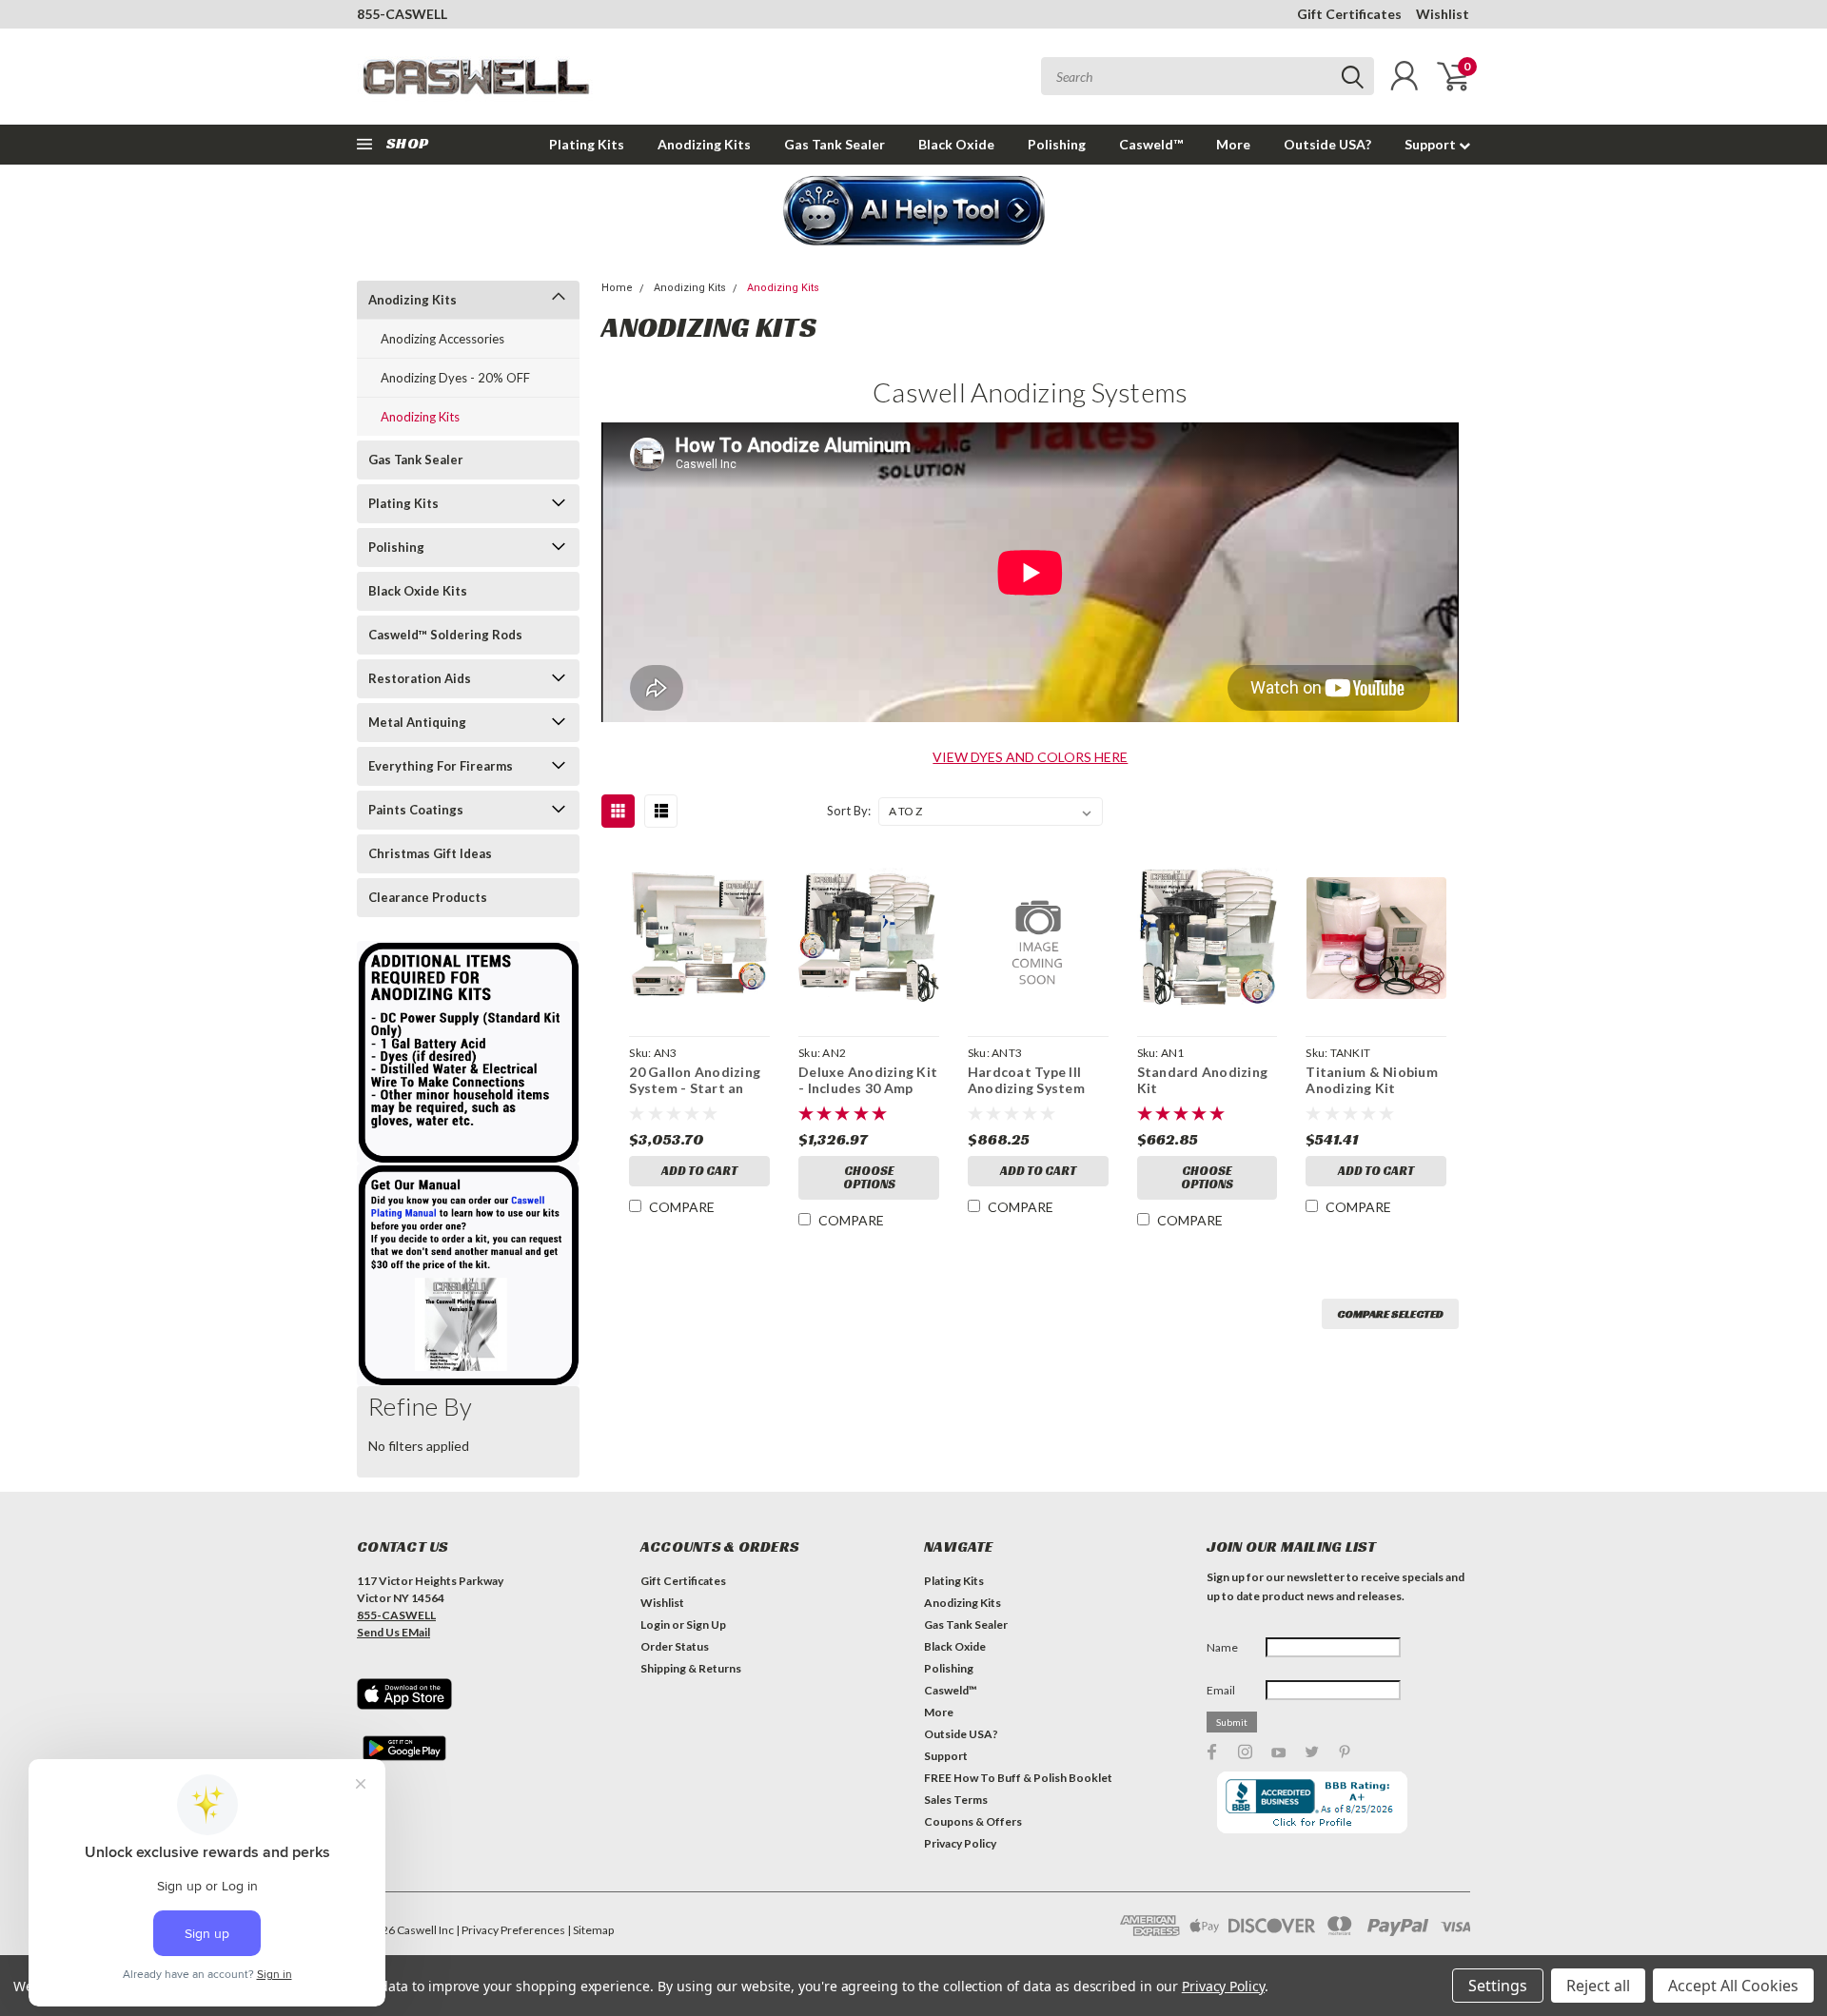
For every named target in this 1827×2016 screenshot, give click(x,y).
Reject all (1598, 1986)
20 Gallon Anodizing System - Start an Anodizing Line (695, 1088)
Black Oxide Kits (418, 591)
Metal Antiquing (417, 722)
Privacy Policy (960, 1843)
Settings (1498, 1986)
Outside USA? (1327, 144)
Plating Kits (587, 144)
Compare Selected (1390, 1313)
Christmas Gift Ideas (430, 853)
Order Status (675, 1646)
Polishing (1057, 144)
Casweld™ (1151, 144)
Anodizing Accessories (442, 339)
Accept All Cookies (1733, 1986)
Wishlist (1443, 14)
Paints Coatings (416, 810)
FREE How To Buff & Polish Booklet (1018, 1778)
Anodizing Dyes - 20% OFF (455, 378)
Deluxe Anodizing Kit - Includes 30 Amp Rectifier (868, 1088)
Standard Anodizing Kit (1203, 1080)
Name (1222, 1647)
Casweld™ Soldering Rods (445, 635)
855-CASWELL (402, 14)
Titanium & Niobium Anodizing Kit (1372, 1080)
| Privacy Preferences (511, 1930)
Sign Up (706, 1625)
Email (1221, 1690)
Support (1432, 144)
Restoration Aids (420, 678)
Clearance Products (428, 897)
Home (617, 288)
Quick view (699, 939)
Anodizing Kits (704, 144)
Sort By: (849, 811)
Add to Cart (699, 1171)
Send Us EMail (393, 1632)
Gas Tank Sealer (835, 144)
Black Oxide (956, 144)
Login (655, 1625)
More (1233, 144)
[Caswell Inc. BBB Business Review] (1312, 1801)
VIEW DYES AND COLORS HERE (1030, 757)
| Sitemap (590, 1930)
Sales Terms (956, 1800)
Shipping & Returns (691, 1668)
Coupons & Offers (973, 1821)
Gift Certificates (1349, 14)
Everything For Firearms (441, 766)
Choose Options (869, 1177)
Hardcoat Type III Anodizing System (1026, 1080)
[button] (914, 212)
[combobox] (1208, 76)
